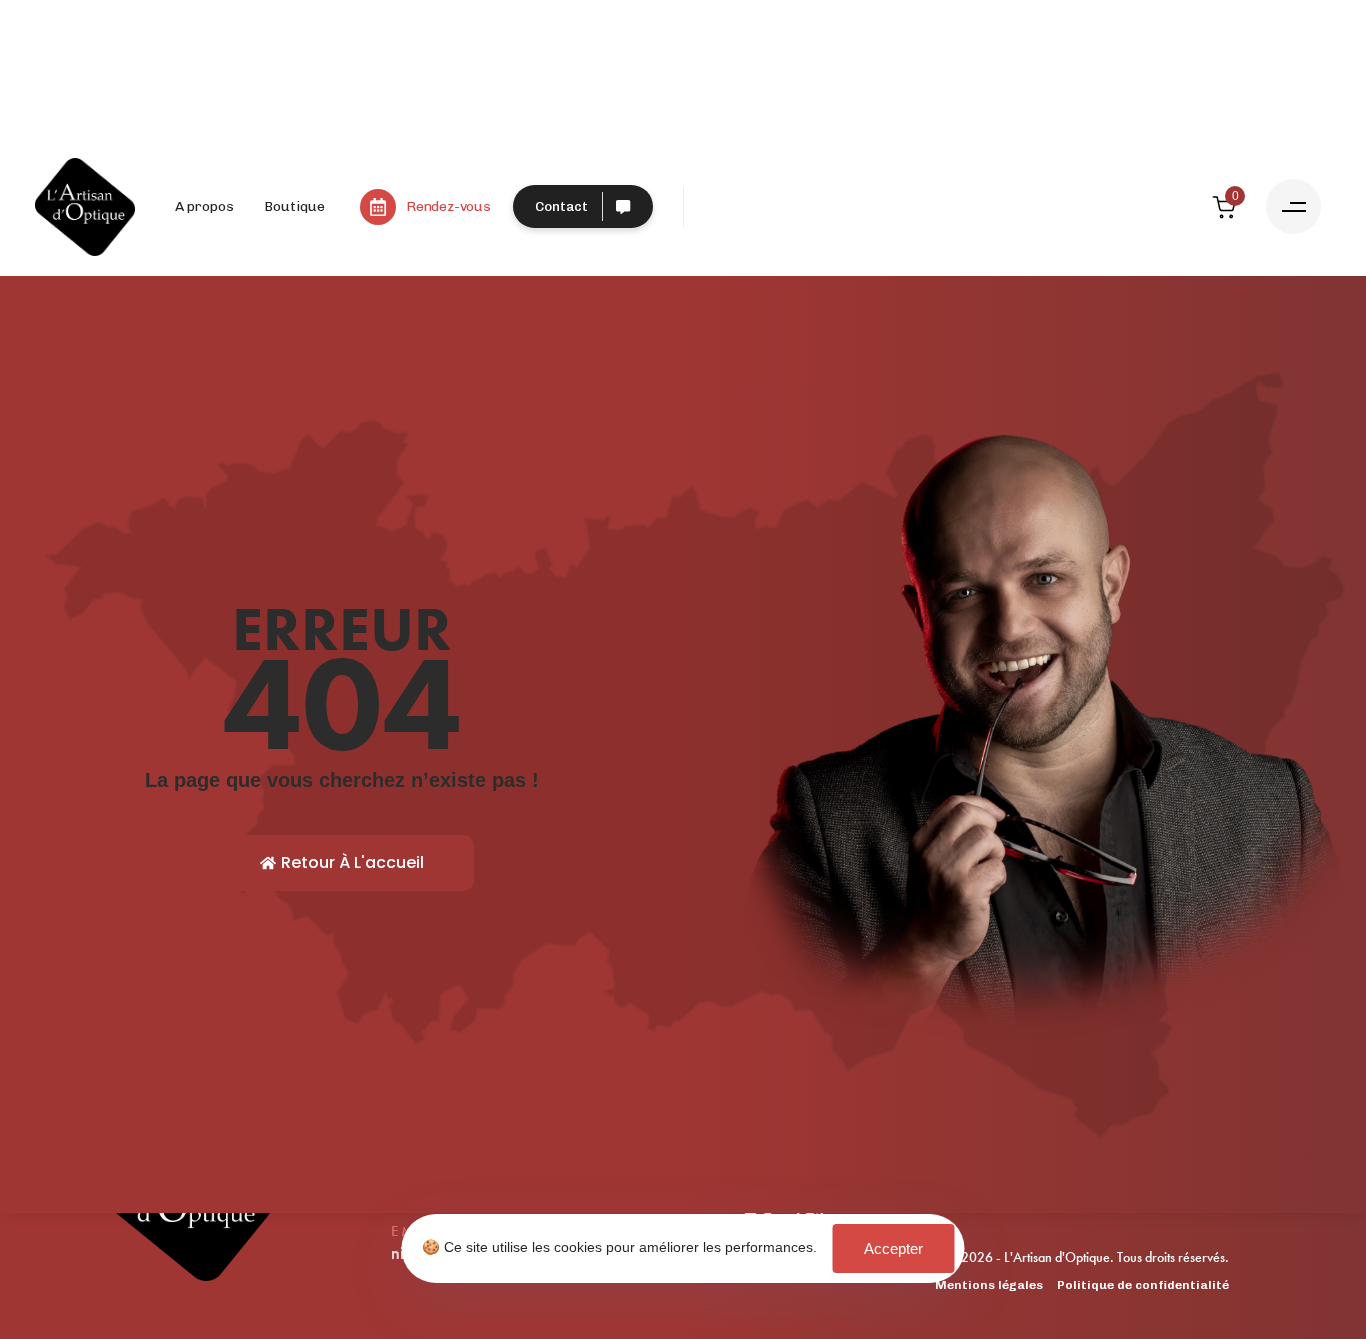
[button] (1293, 206)
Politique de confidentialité (1143, 1285)
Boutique (294, 206)
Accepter (893, 1248)
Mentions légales (989, 1285)
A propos (204, 206)
